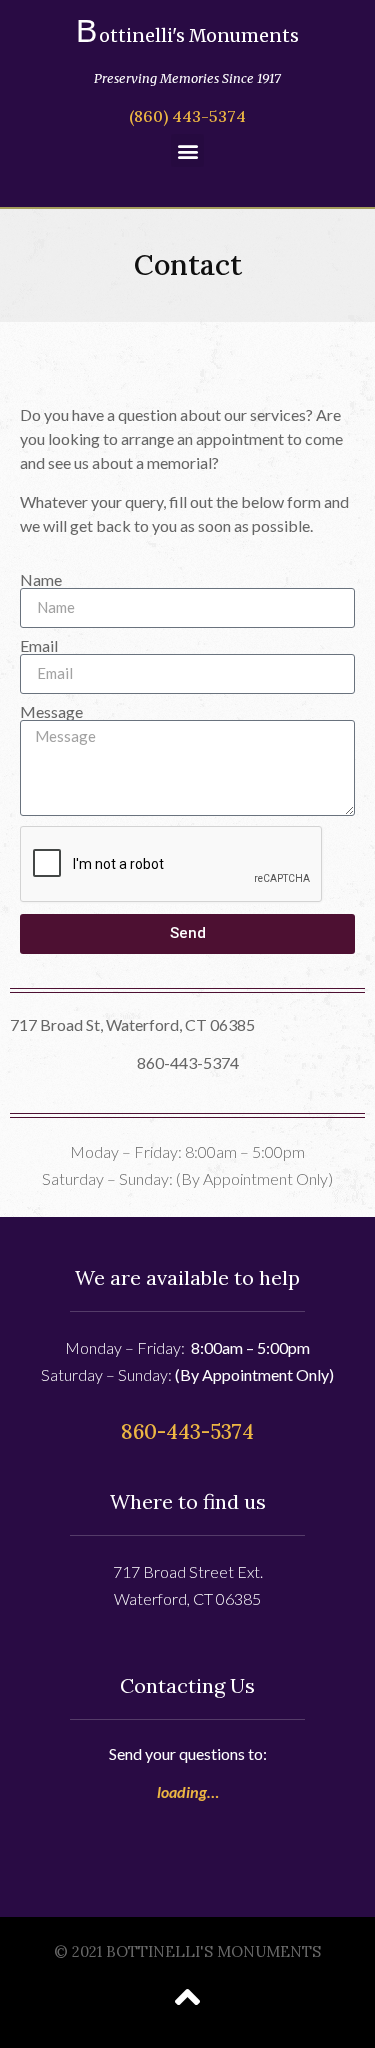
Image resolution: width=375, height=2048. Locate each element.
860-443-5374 (187, 1431)
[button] (187, 150)
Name (41, 580)
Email (39, 646)
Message (51, 712)
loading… (188, 1791)
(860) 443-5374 (187, 116)
